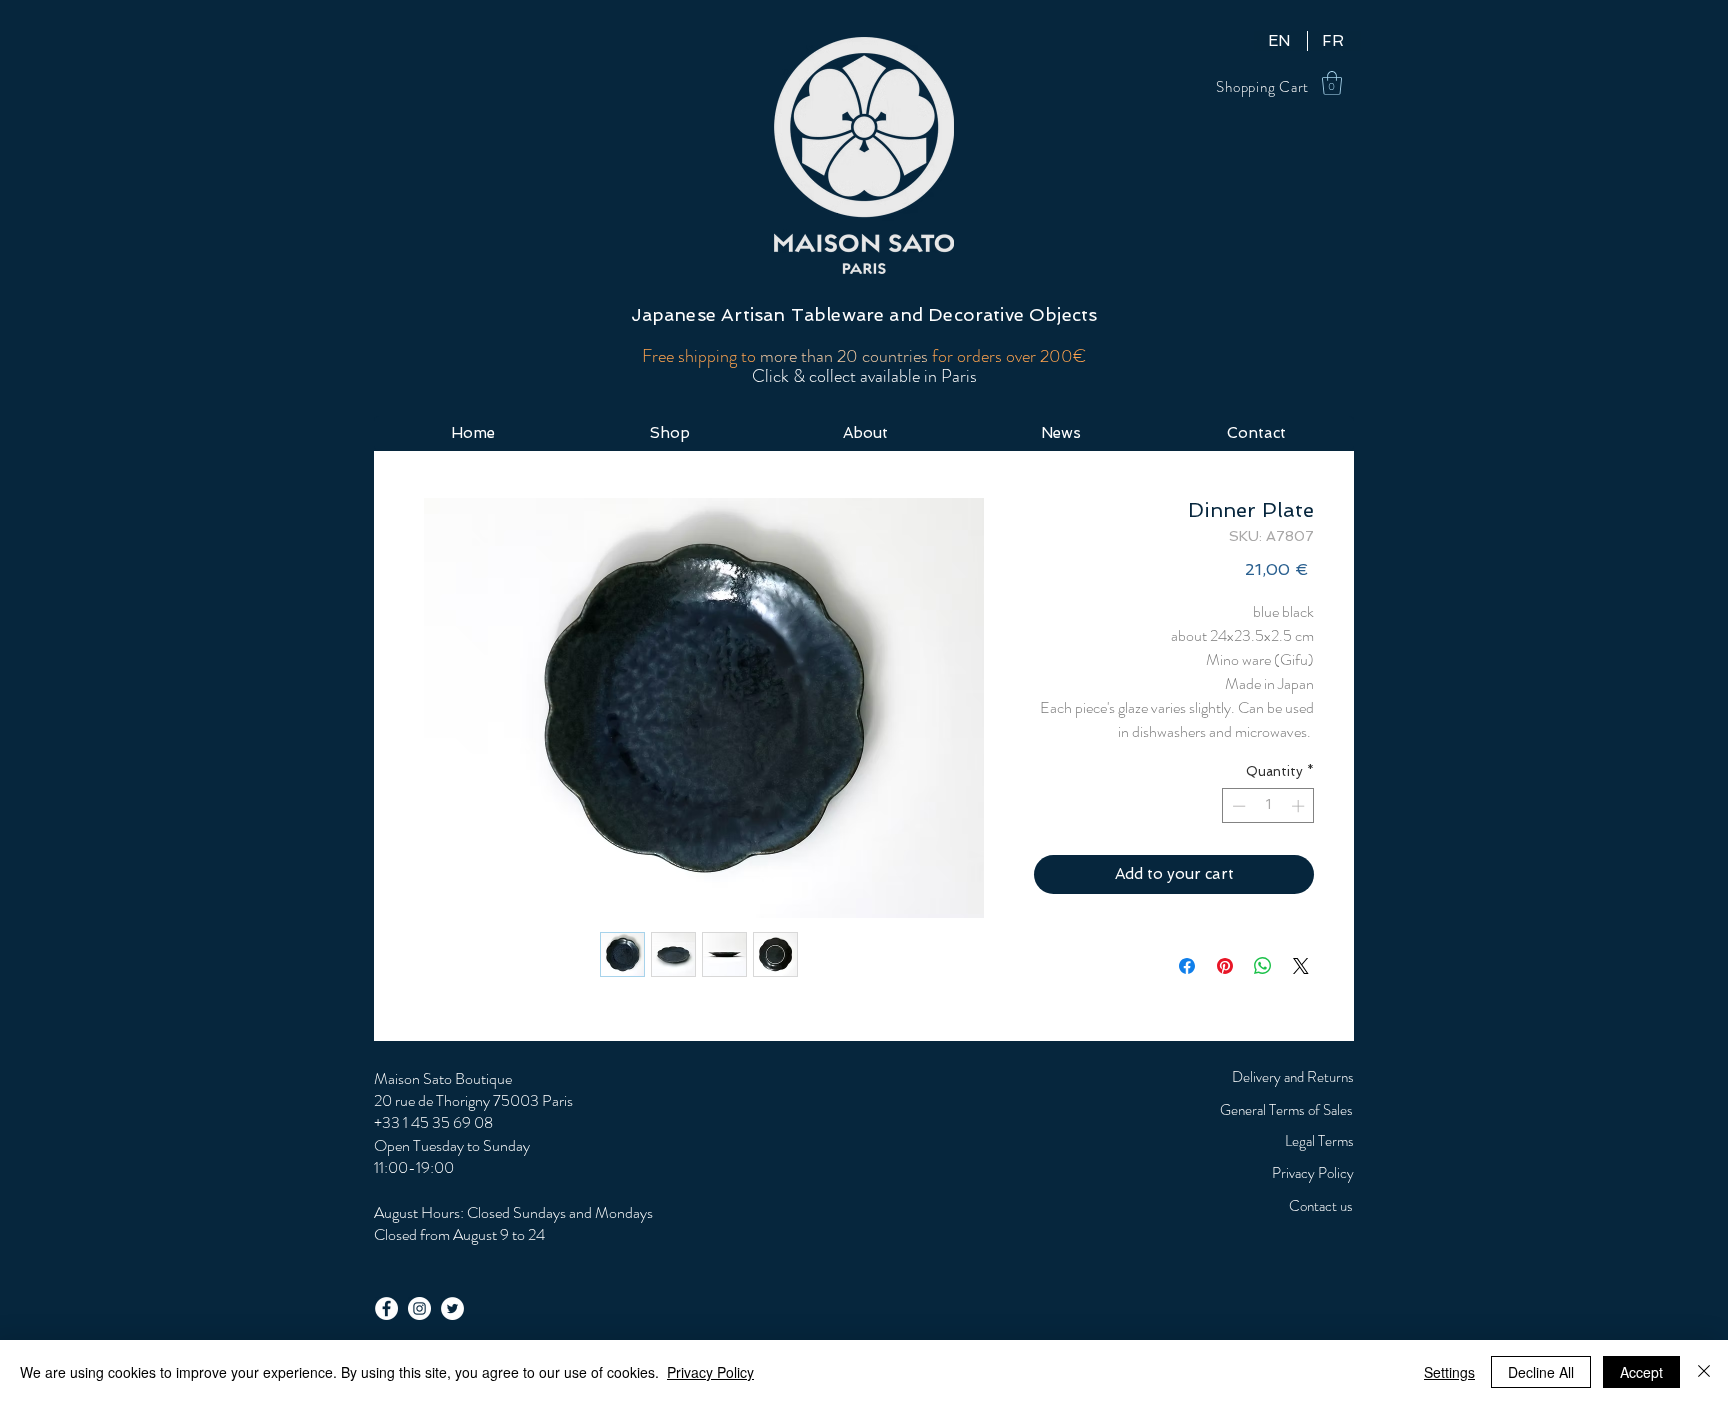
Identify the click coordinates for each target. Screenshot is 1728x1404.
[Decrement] (1237, 806)
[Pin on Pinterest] (1225, 966)
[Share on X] (1301, 966)
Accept (1641, 1372)
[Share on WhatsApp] (1263, 966)
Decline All (1541, 1372)
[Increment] (1300, 806)
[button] (1332, 83)
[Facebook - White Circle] (386, 1308)
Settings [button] (1449, 1372)
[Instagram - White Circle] (419, 1308)
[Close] (1704, 1372)
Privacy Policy (710, 1372)
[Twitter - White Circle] (452, 1308)
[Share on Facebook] (1187, 966)
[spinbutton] (1268, 806)
